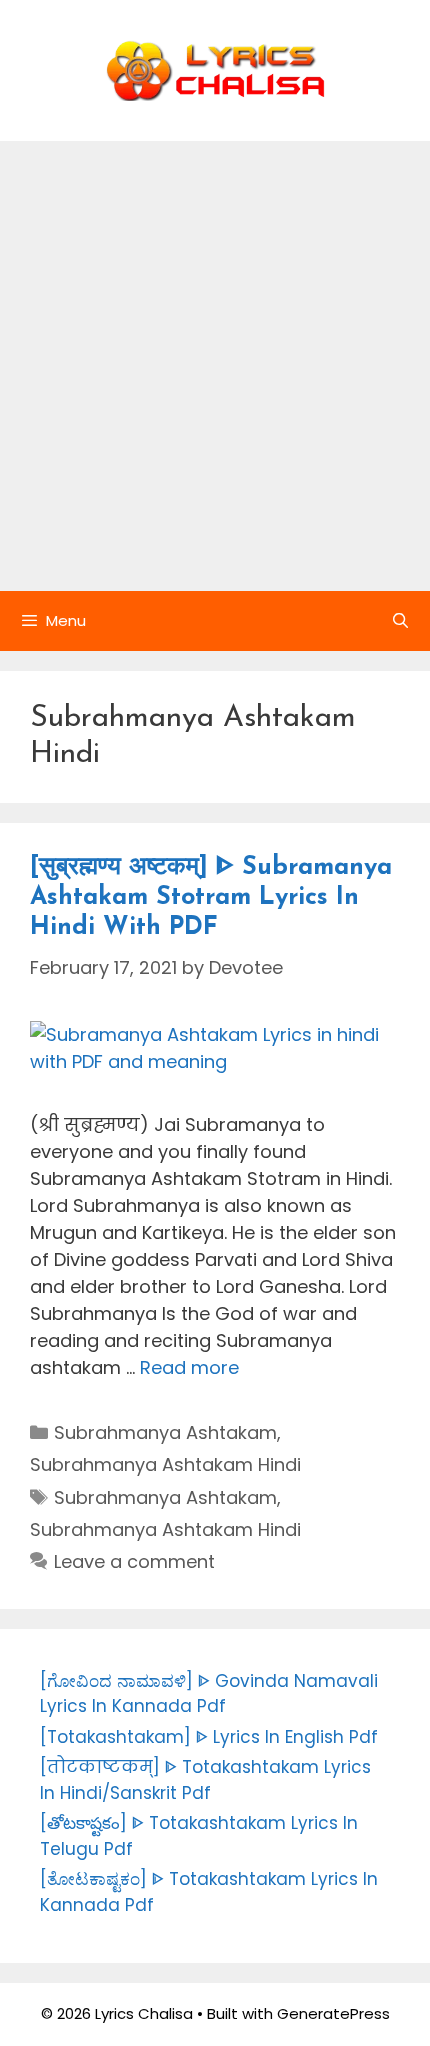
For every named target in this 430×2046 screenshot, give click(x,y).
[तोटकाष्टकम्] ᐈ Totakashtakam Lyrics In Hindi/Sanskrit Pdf (205, 1780)
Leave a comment (134, 1561)
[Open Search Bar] (400, 621)
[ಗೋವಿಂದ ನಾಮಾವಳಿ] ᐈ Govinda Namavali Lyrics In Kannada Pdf (209, 1694)
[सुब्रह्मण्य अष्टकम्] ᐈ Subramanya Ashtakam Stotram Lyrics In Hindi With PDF (211, 897)
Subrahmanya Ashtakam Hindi (165, 1464)
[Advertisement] (215, 366)
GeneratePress (333, 2013)
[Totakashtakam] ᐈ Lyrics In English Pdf (209, 1737)
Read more (189, 1367)
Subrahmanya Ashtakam (165, 1432)
